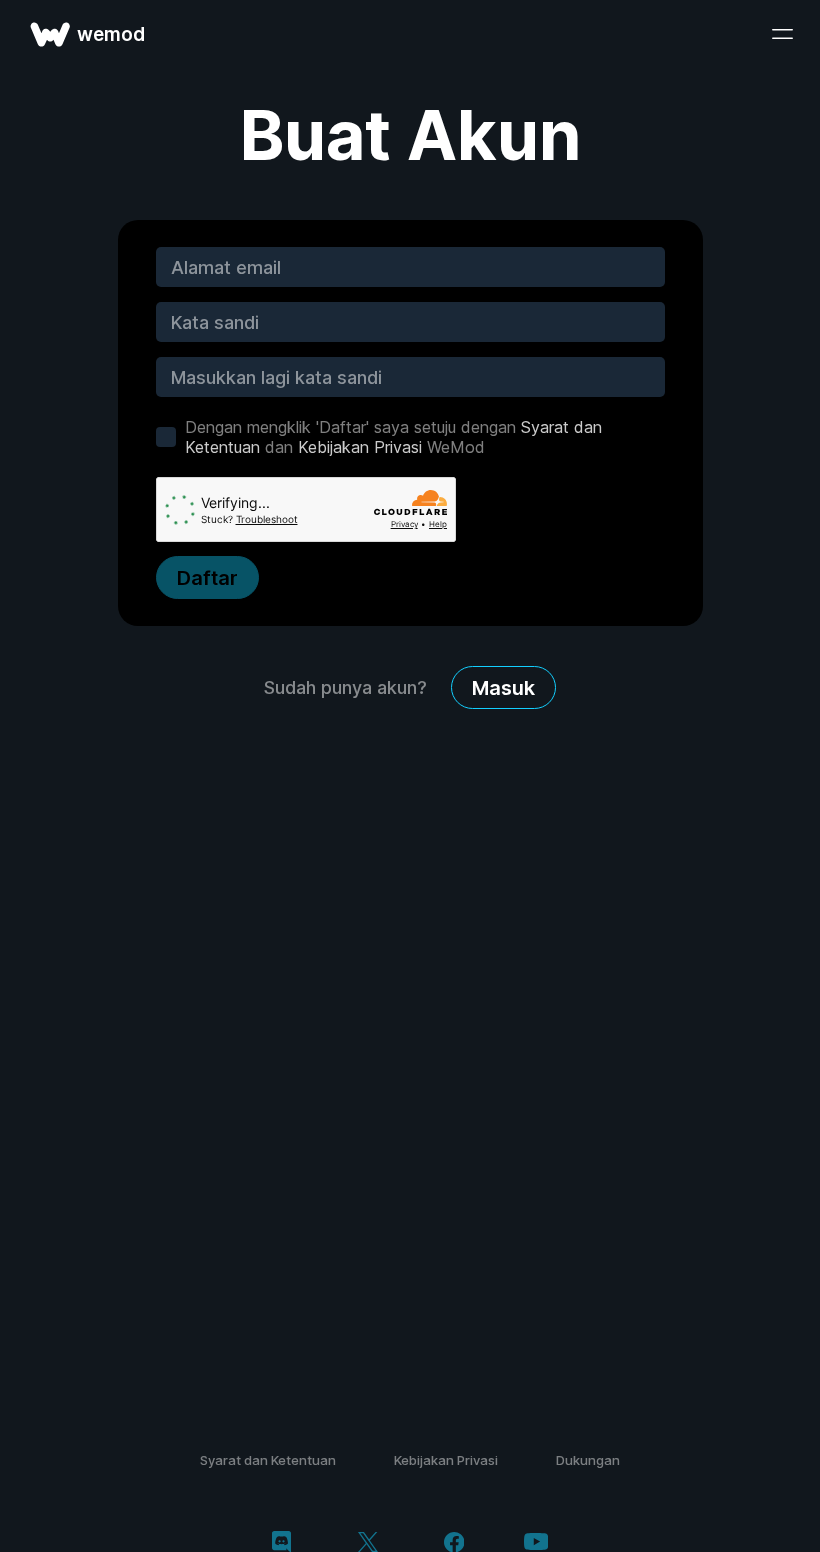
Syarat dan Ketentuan (268, 1460)
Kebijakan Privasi (360, 447)
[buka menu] (782, 34)
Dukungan (588, 1460)
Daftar (207, 578)
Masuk (503, 688)
